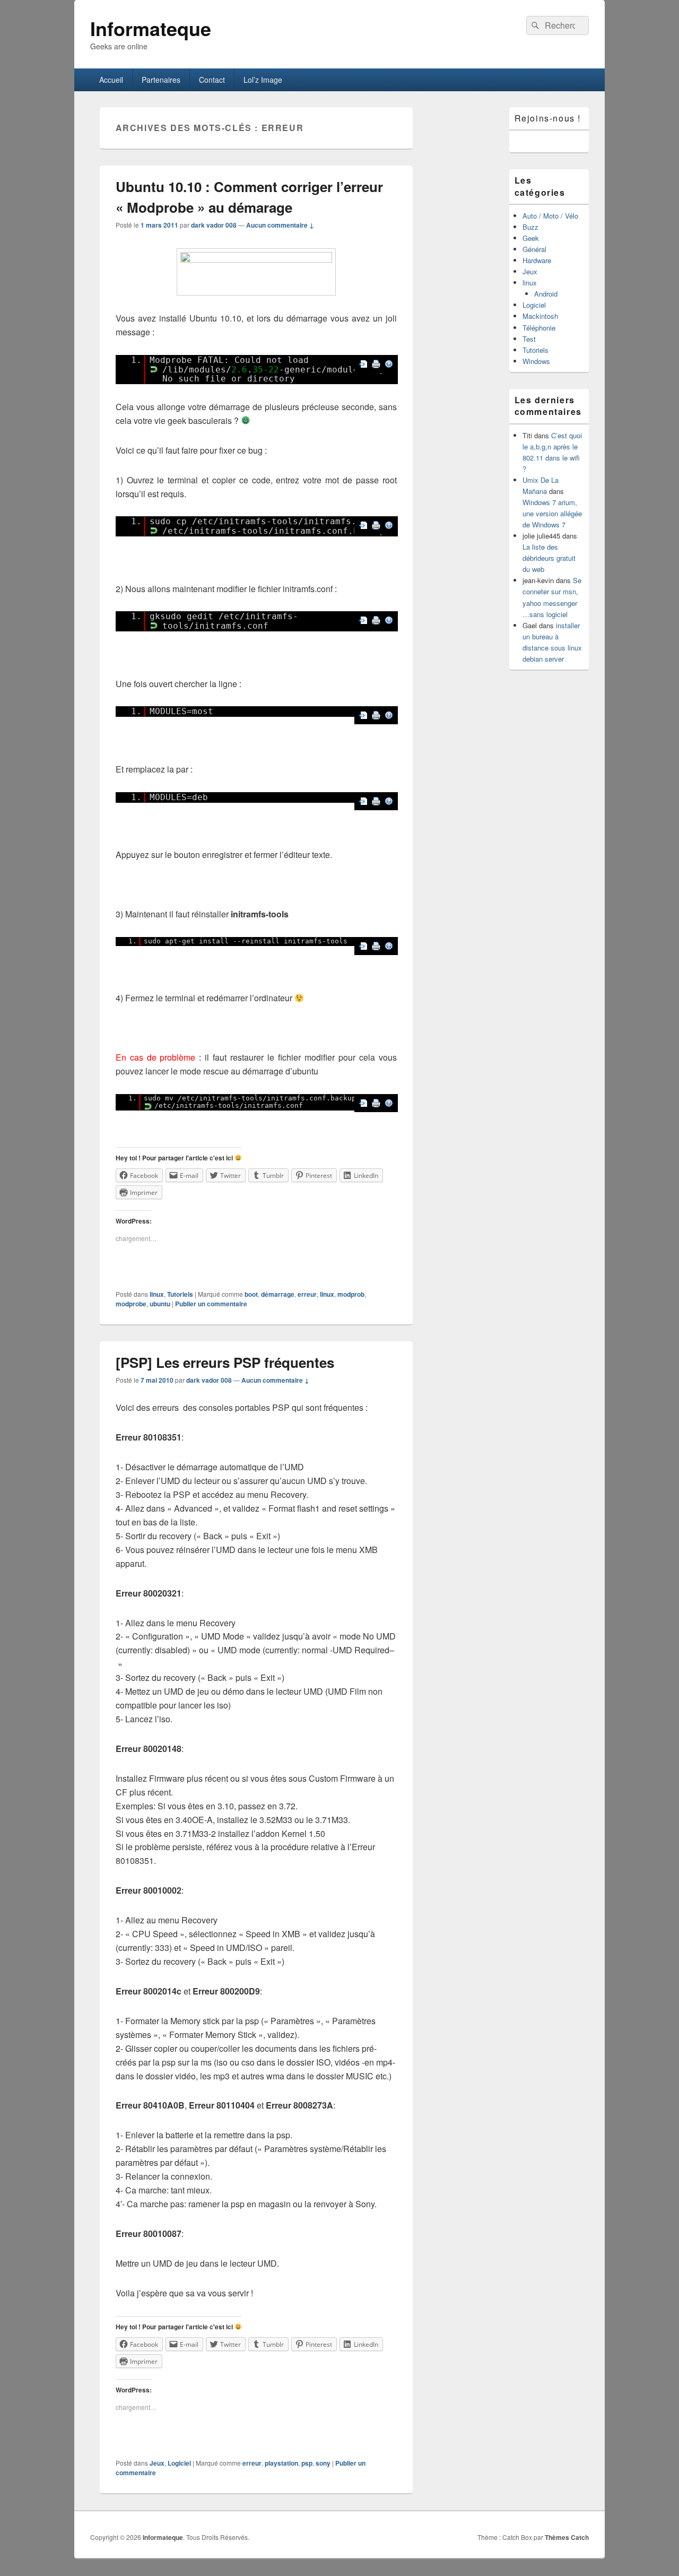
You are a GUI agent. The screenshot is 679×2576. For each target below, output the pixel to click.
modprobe (131, 1304)
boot (251, 1294)
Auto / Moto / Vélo (550, 216)
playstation (281, 2463)
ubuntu (160, 1304)
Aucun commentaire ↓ (280, 225)
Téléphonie (539, 328)
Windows (536, 361)
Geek (531, 238)
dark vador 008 (214, 225)
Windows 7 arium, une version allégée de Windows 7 (552, 513)
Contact (212, 80)
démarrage (278, 1294)
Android (546, 294)
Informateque (151, 28)
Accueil (111, 80)
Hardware (537, 260)
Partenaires (161, 80)
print (376, 364)
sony (323, 2463)
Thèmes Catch (567, 2537)
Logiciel (179, 2463)
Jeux (157, 2463)
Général (534, 249)
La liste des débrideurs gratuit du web (549, 558)
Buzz (530, 227)
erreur (307, 1294)
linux (157, 1294)
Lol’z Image (263, 80)
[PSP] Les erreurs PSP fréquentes (225, 1362)
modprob (351, 1294)
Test (529, 339)
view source (363, 364)
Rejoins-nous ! (548, 118)
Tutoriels (180, 1294)
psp (307, 2463)
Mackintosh (540, 316)
